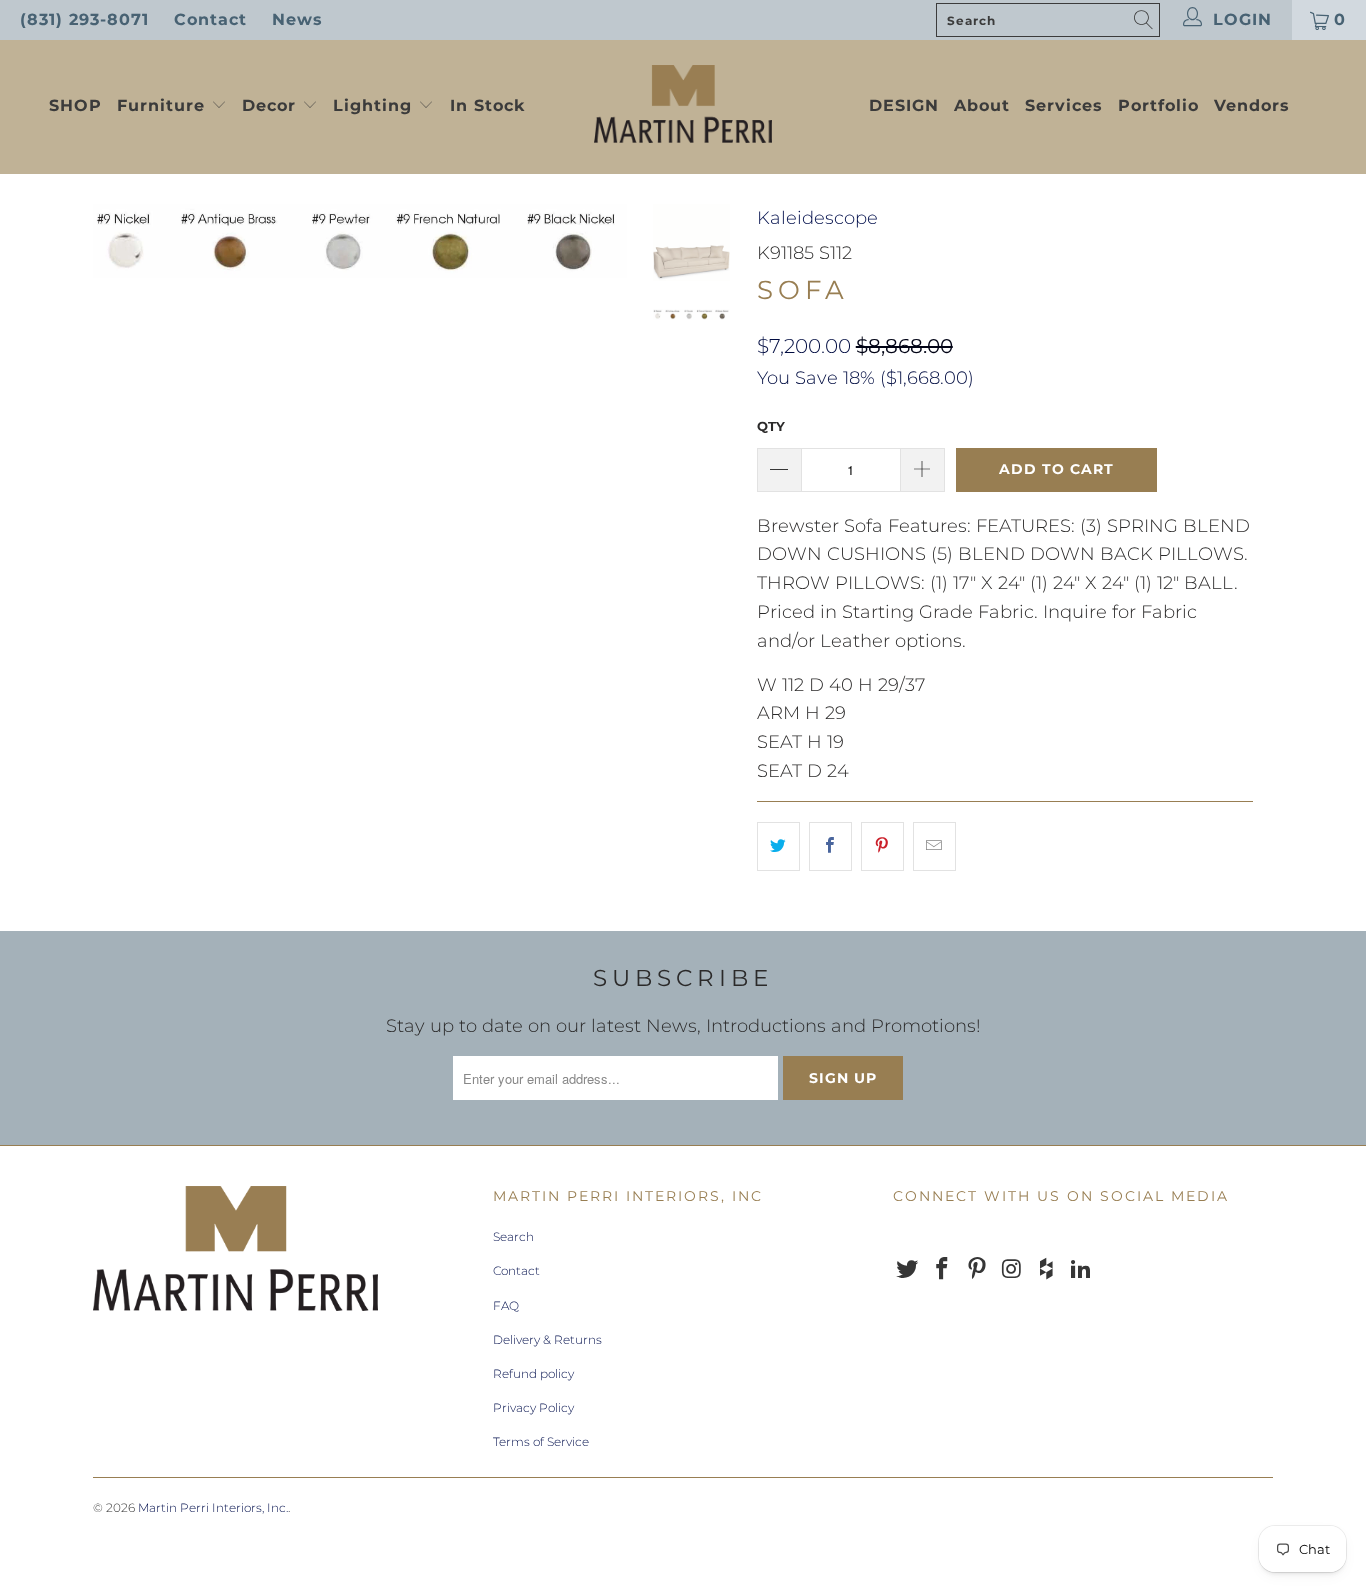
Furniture (161, 105)
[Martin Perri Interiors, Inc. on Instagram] (1012, 1270)
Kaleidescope (817, 218)
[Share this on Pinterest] (882, 846)
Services (1064, 105)
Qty (771, 426)
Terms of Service (541, 1441)
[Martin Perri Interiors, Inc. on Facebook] (943, 1270)
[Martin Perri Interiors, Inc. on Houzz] (1047, 1270)
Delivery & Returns (547, 1339)
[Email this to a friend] (934, 846)
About (982, 105)
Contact (210, 19)
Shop (75, 105)
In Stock (487, 105)
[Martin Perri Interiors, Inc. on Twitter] (908, 1270)
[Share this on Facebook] (830, 846)
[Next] (599, 241)
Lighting (375, 105)
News (297, 19)
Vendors (1252, 105)
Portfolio (1158, 105)
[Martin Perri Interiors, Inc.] (683, 106)
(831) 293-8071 (84, 19)
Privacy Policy (533, 1407)
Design (904, 105)
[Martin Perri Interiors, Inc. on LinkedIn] (1081, 1270)
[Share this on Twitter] (778, 846)
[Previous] (121, 241)
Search (513, 1236)
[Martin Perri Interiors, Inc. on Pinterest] (977, 1270)
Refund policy (533, 1373)
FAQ (506, 1305)
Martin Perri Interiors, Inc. (213, 1507)
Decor (272, 105)
